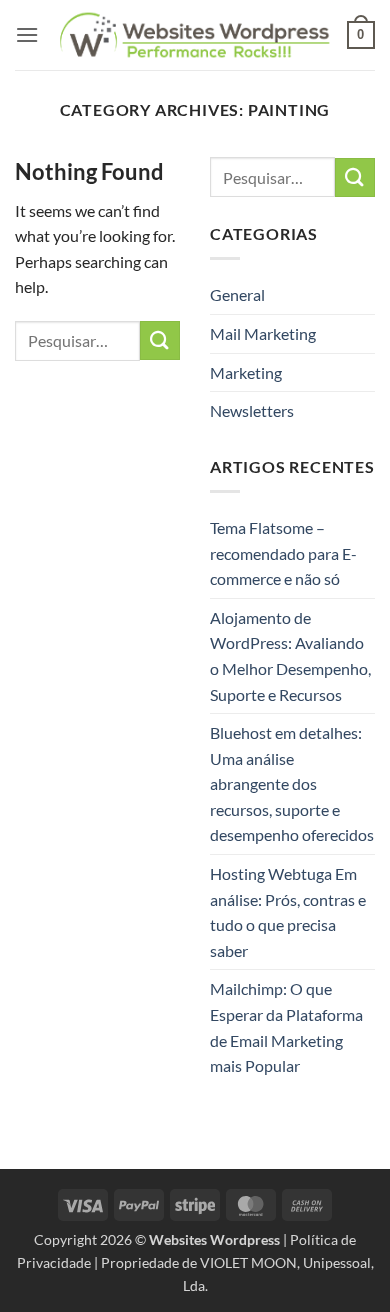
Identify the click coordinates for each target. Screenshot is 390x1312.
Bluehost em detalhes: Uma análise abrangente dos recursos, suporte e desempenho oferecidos (292, 783)
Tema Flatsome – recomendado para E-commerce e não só (283, 553)
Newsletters (252, 410)
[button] (27, 34)
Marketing (246, 372)
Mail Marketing (263, 333)
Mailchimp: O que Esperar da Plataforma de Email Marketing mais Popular (286, 1027)
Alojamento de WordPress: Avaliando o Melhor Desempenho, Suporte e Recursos (290, 656)
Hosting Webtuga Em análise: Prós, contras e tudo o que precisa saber (288, 912)
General (237, 294)
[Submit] (160, 340)
